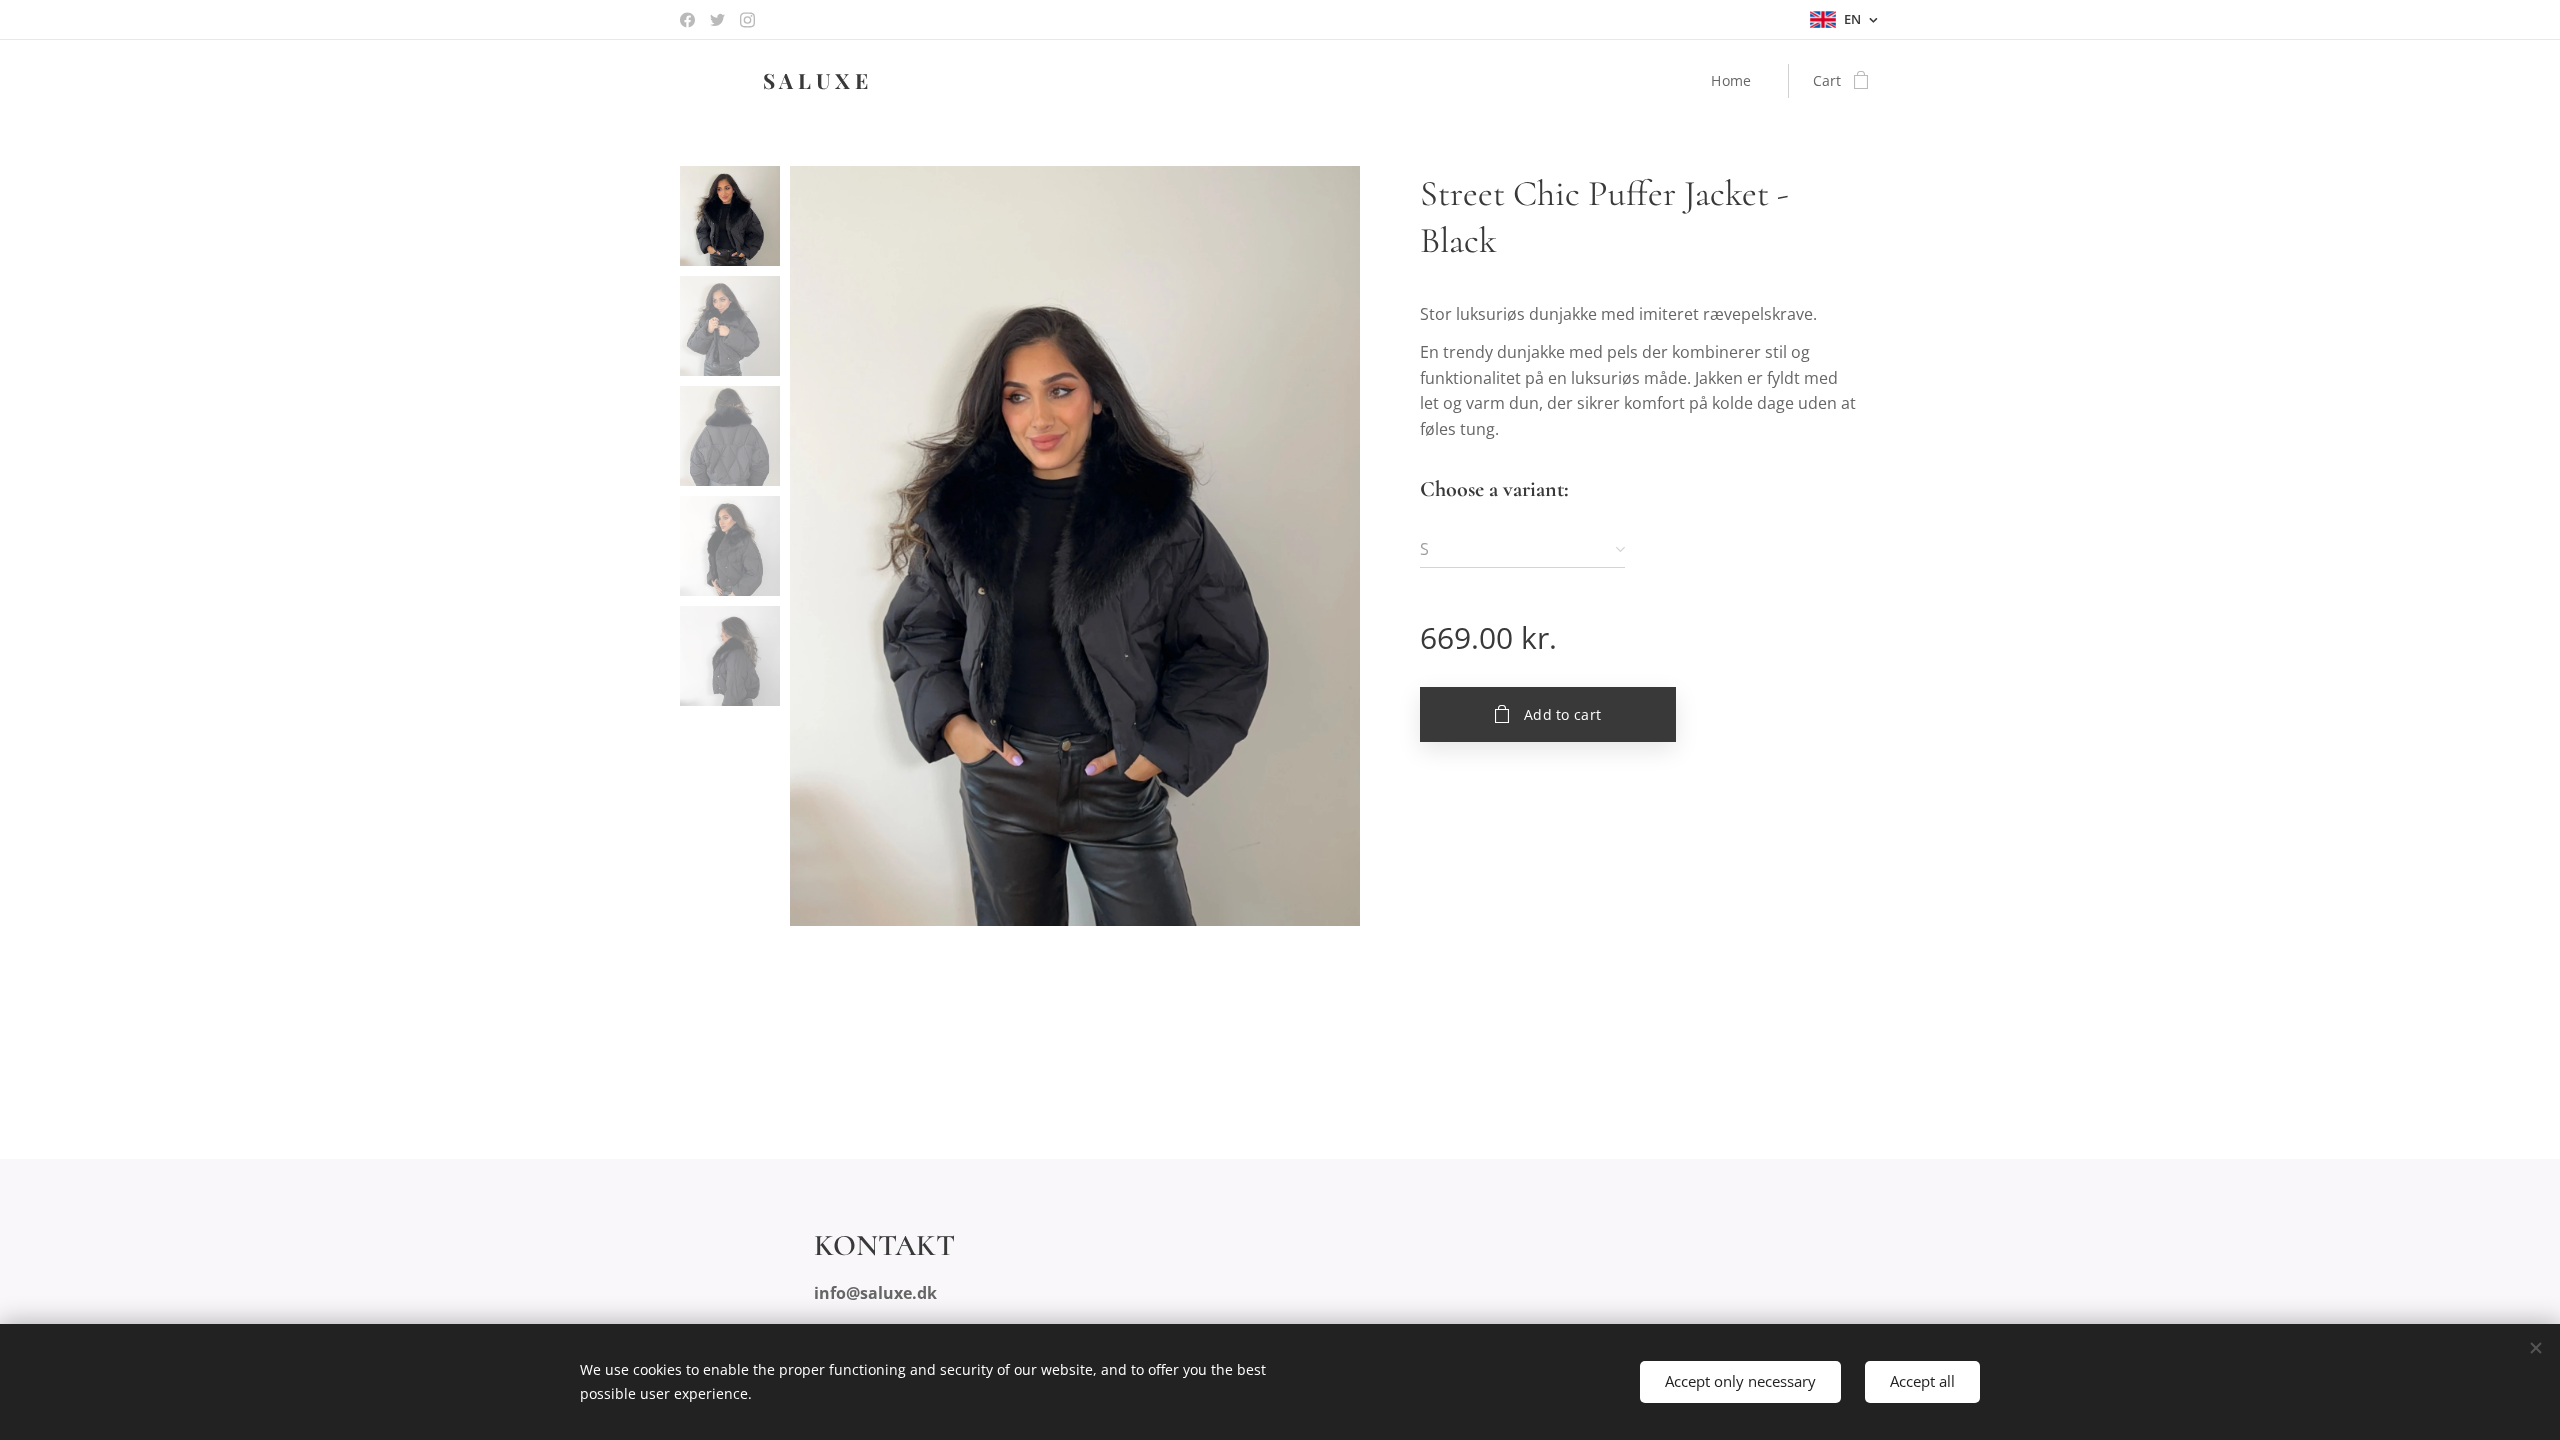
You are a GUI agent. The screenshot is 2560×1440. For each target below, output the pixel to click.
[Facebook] (687, 20)
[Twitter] (717, 20)
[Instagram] (747, 20)
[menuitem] (1736, 81)
